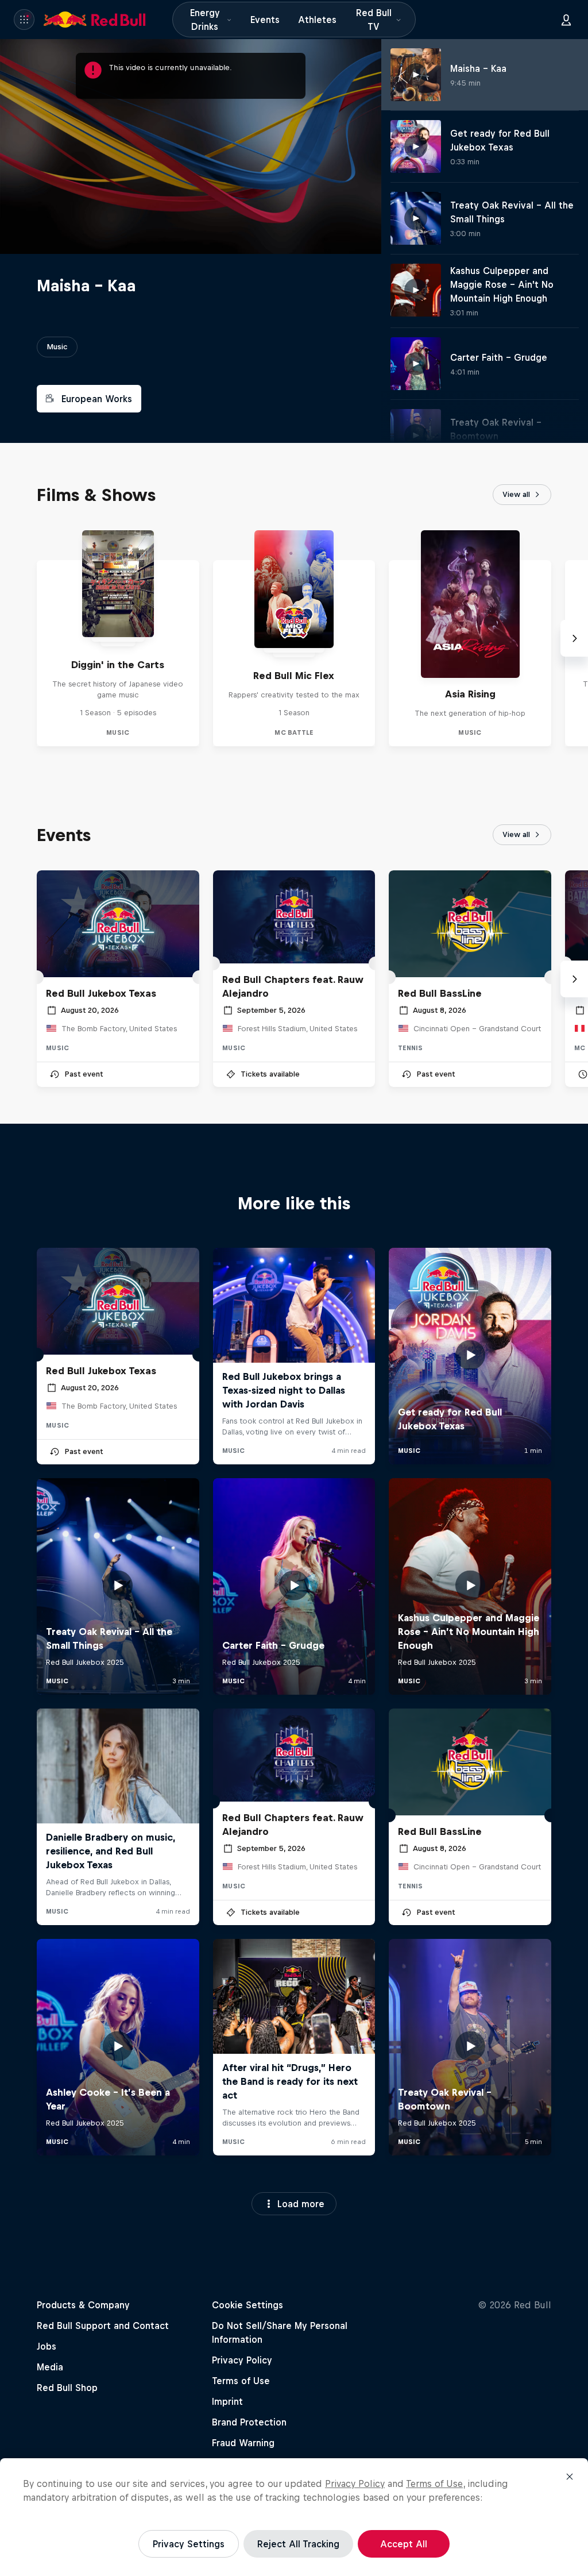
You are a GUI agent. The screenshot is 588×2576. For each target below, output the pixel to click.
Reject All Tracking (298, 2544)
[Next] (574, 638)
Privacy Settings (189, 2544)
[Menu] (24, 20)
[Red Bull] (95, 20)
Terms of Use (434, 2484)
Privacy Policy (355, 2484)
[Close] (570, 2477)
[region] (294, 2517)
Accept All (404, 2544)
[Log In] (566, 20)
